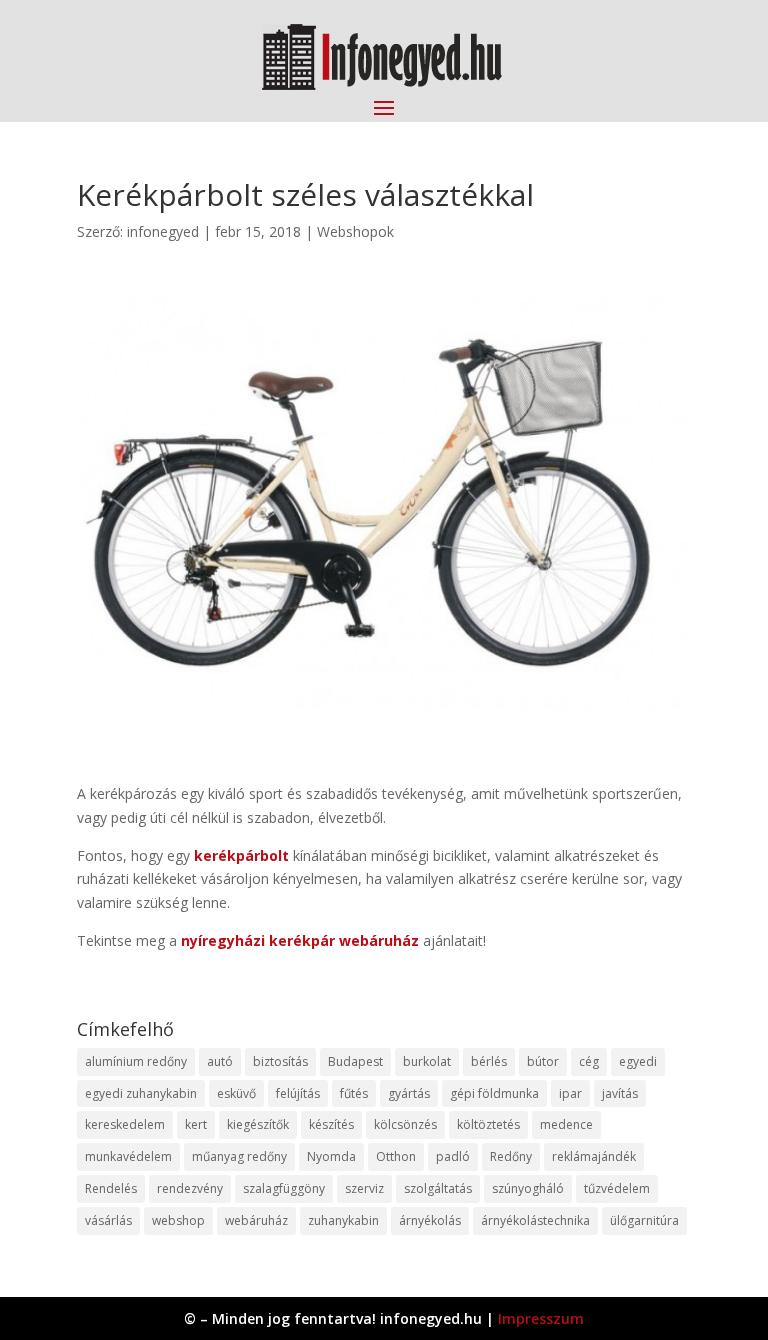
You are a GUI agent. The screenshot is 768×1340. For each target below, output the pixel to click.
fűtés (354, 1093)
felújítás (298, 1093)
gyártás (409, 1093)
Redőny (511, 1156)
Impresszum (541, 1318)
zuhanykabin (343, 1220)
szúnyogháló (528, 1188)
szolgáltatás (438, 1188)
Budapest (355, 1061)
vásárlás (108, 1220)
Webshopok (355, 231)
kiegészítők (258, 1124)
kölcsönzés (405, 1124)
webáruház (256, 1220)
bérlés (489, 1061)
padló (453, 1156)
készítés (331, 1124)
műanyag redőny (239, 1156)
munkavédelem (128, 1156)
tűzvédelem (617, 1188)
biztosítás (280, 1061)
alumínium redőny (136, 1061)
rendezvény (190, 1188)
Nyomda (331, 1156)
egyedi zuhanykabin (141, 1093)
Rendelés (111, 1188)
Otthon (396, 1156)
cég (589, 1061)
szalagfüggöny (284, 1188)
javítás (620, 1093)
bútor (543, 1061)
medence (566, 1124)
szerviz (364, 1188)
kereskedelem (125, 1124)
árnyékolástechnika (535, 1220)
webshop (178, 1220)
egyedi (638, 1061)
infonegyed (163, 231)
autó (220, 1061)
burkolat (427, 1061)
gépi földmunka (494, 1093)
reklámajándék (594, 1156)
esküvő (236, 1093)
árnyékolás (430, 1220)
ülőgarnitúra (644, 1220)
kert (196, 1124)
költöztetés (488, 1124)
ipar (570, 1093)
